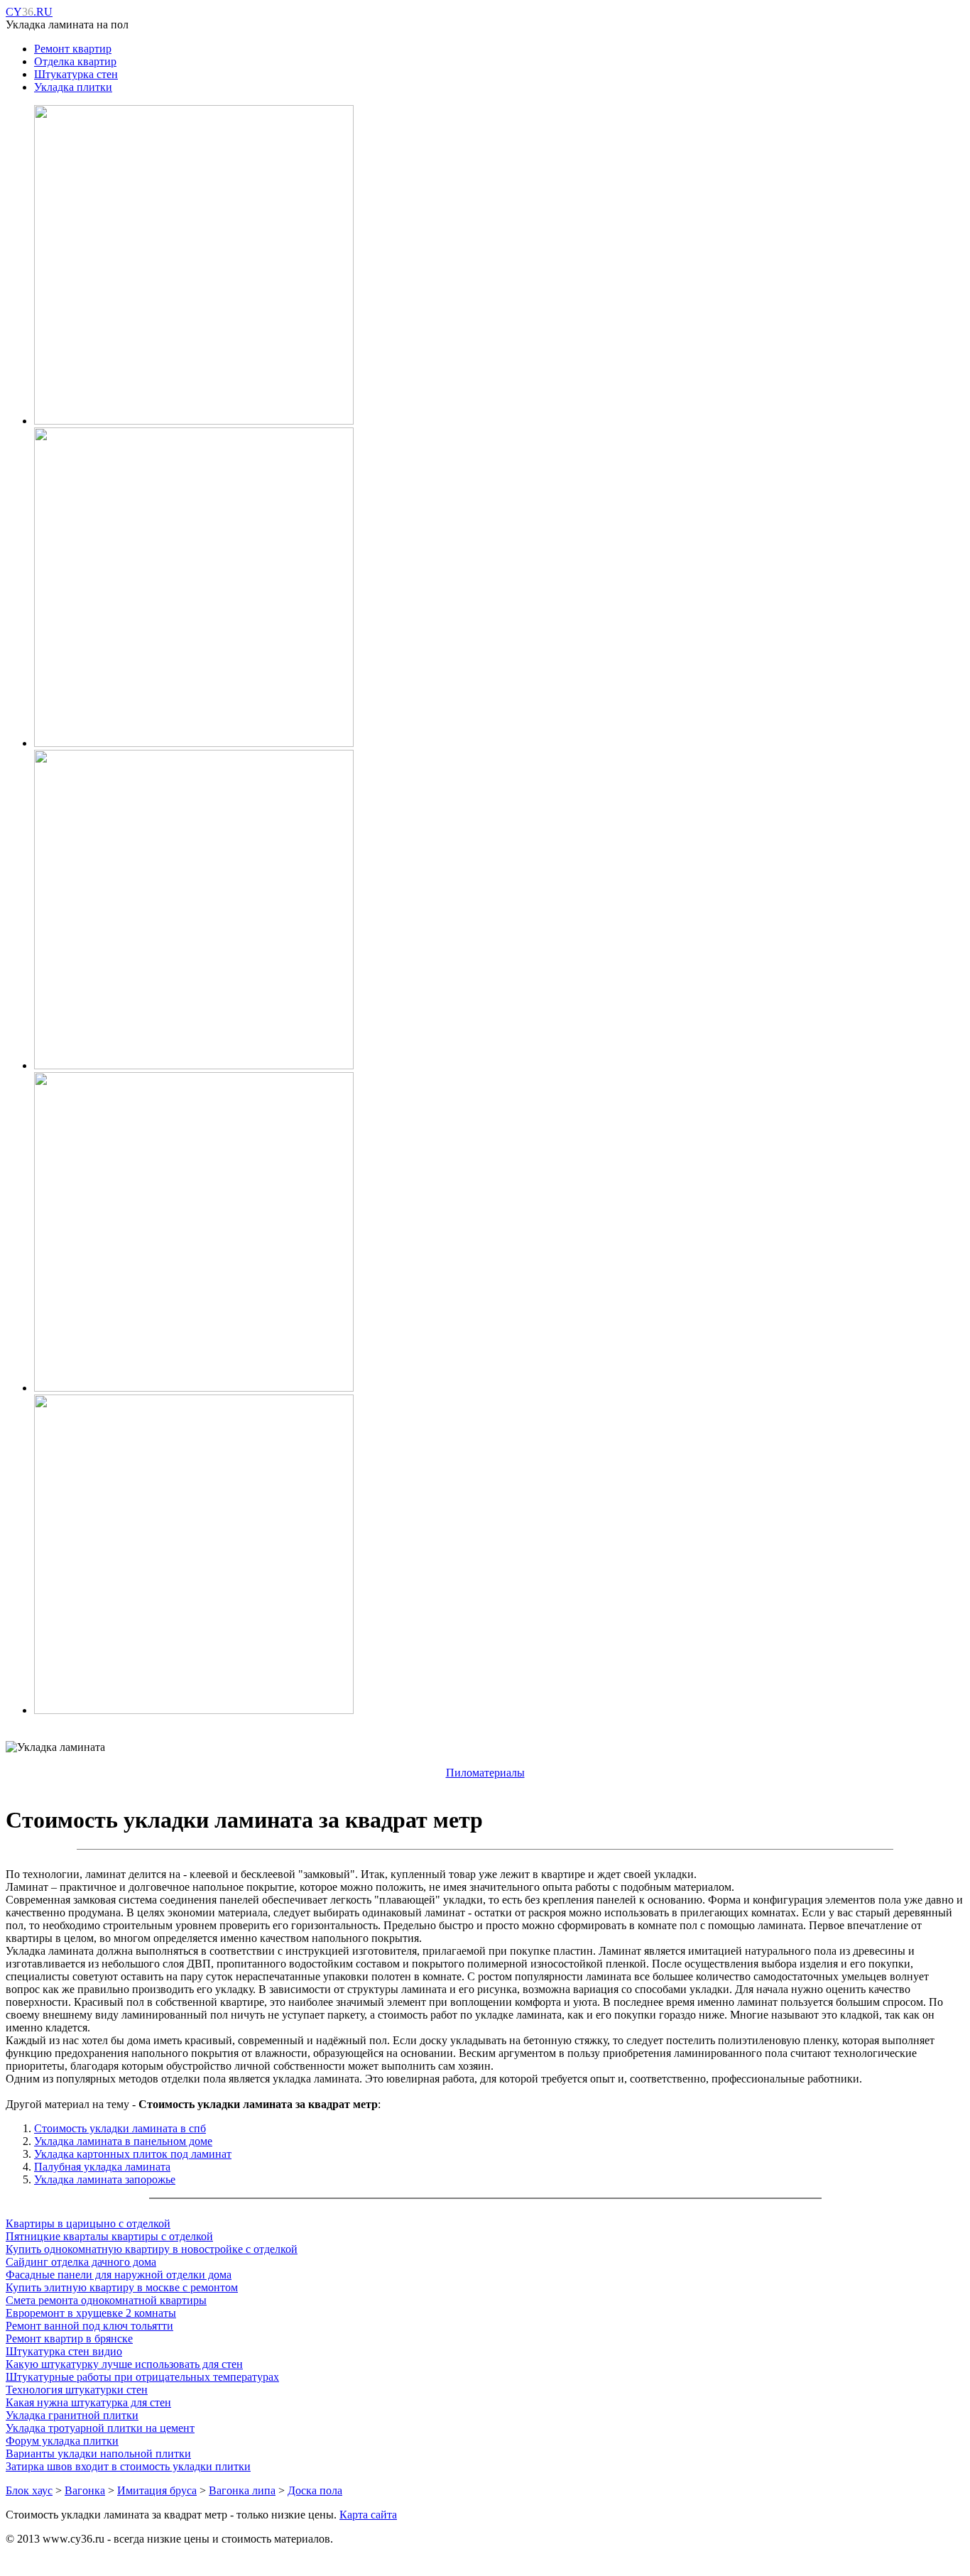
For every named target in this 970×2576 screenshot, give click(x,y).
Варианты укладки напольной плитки (98, 2454)
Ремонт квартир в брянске (69, 2338)
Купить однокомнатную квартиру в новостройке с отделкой (152, 2249)
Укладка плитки (73, 87)
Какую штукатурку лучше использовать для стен (124, 2364)
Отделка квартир (75, 61)
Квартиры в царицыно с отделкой (88, 2223)
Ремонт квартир (73, 49)
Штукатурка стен (76, 74)
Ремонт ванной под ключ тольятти (89, 2326)
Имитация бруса (157, 2490)
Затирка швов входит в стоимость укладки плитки (128, 2466)
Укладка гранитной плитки (72, 2415)
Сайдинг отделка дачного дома (81, 2262)
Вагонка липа (242, 2490)
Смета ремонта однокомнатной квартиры (106, 2300)
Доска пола (315, 2490)
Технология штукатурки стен (77, 2390)
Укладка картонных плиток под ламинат (133, 2154)
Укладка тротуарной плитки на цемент (100, 2428)
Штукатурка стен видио (64, 2351)
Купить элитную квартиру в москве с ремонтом (122, 2287)
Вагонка (85, 2490)
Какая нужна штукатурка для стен (88, 2402)
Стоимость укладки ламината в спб (120, 2128)
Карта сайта (368, 2515)
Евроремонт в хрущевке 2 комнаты (91, 2313)
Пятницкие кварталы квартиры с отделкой (109, 2236)
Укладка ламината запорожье (105, 2179)
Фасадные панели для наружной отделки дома (119, 2275)
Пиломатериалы (485, 1773)
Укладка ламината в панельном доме (123, 2141)
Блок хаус (29, 2490)
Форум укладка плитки (62, 2441)
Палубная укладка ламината (102, 2167)
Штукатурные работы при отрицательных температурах (142, 2377)
